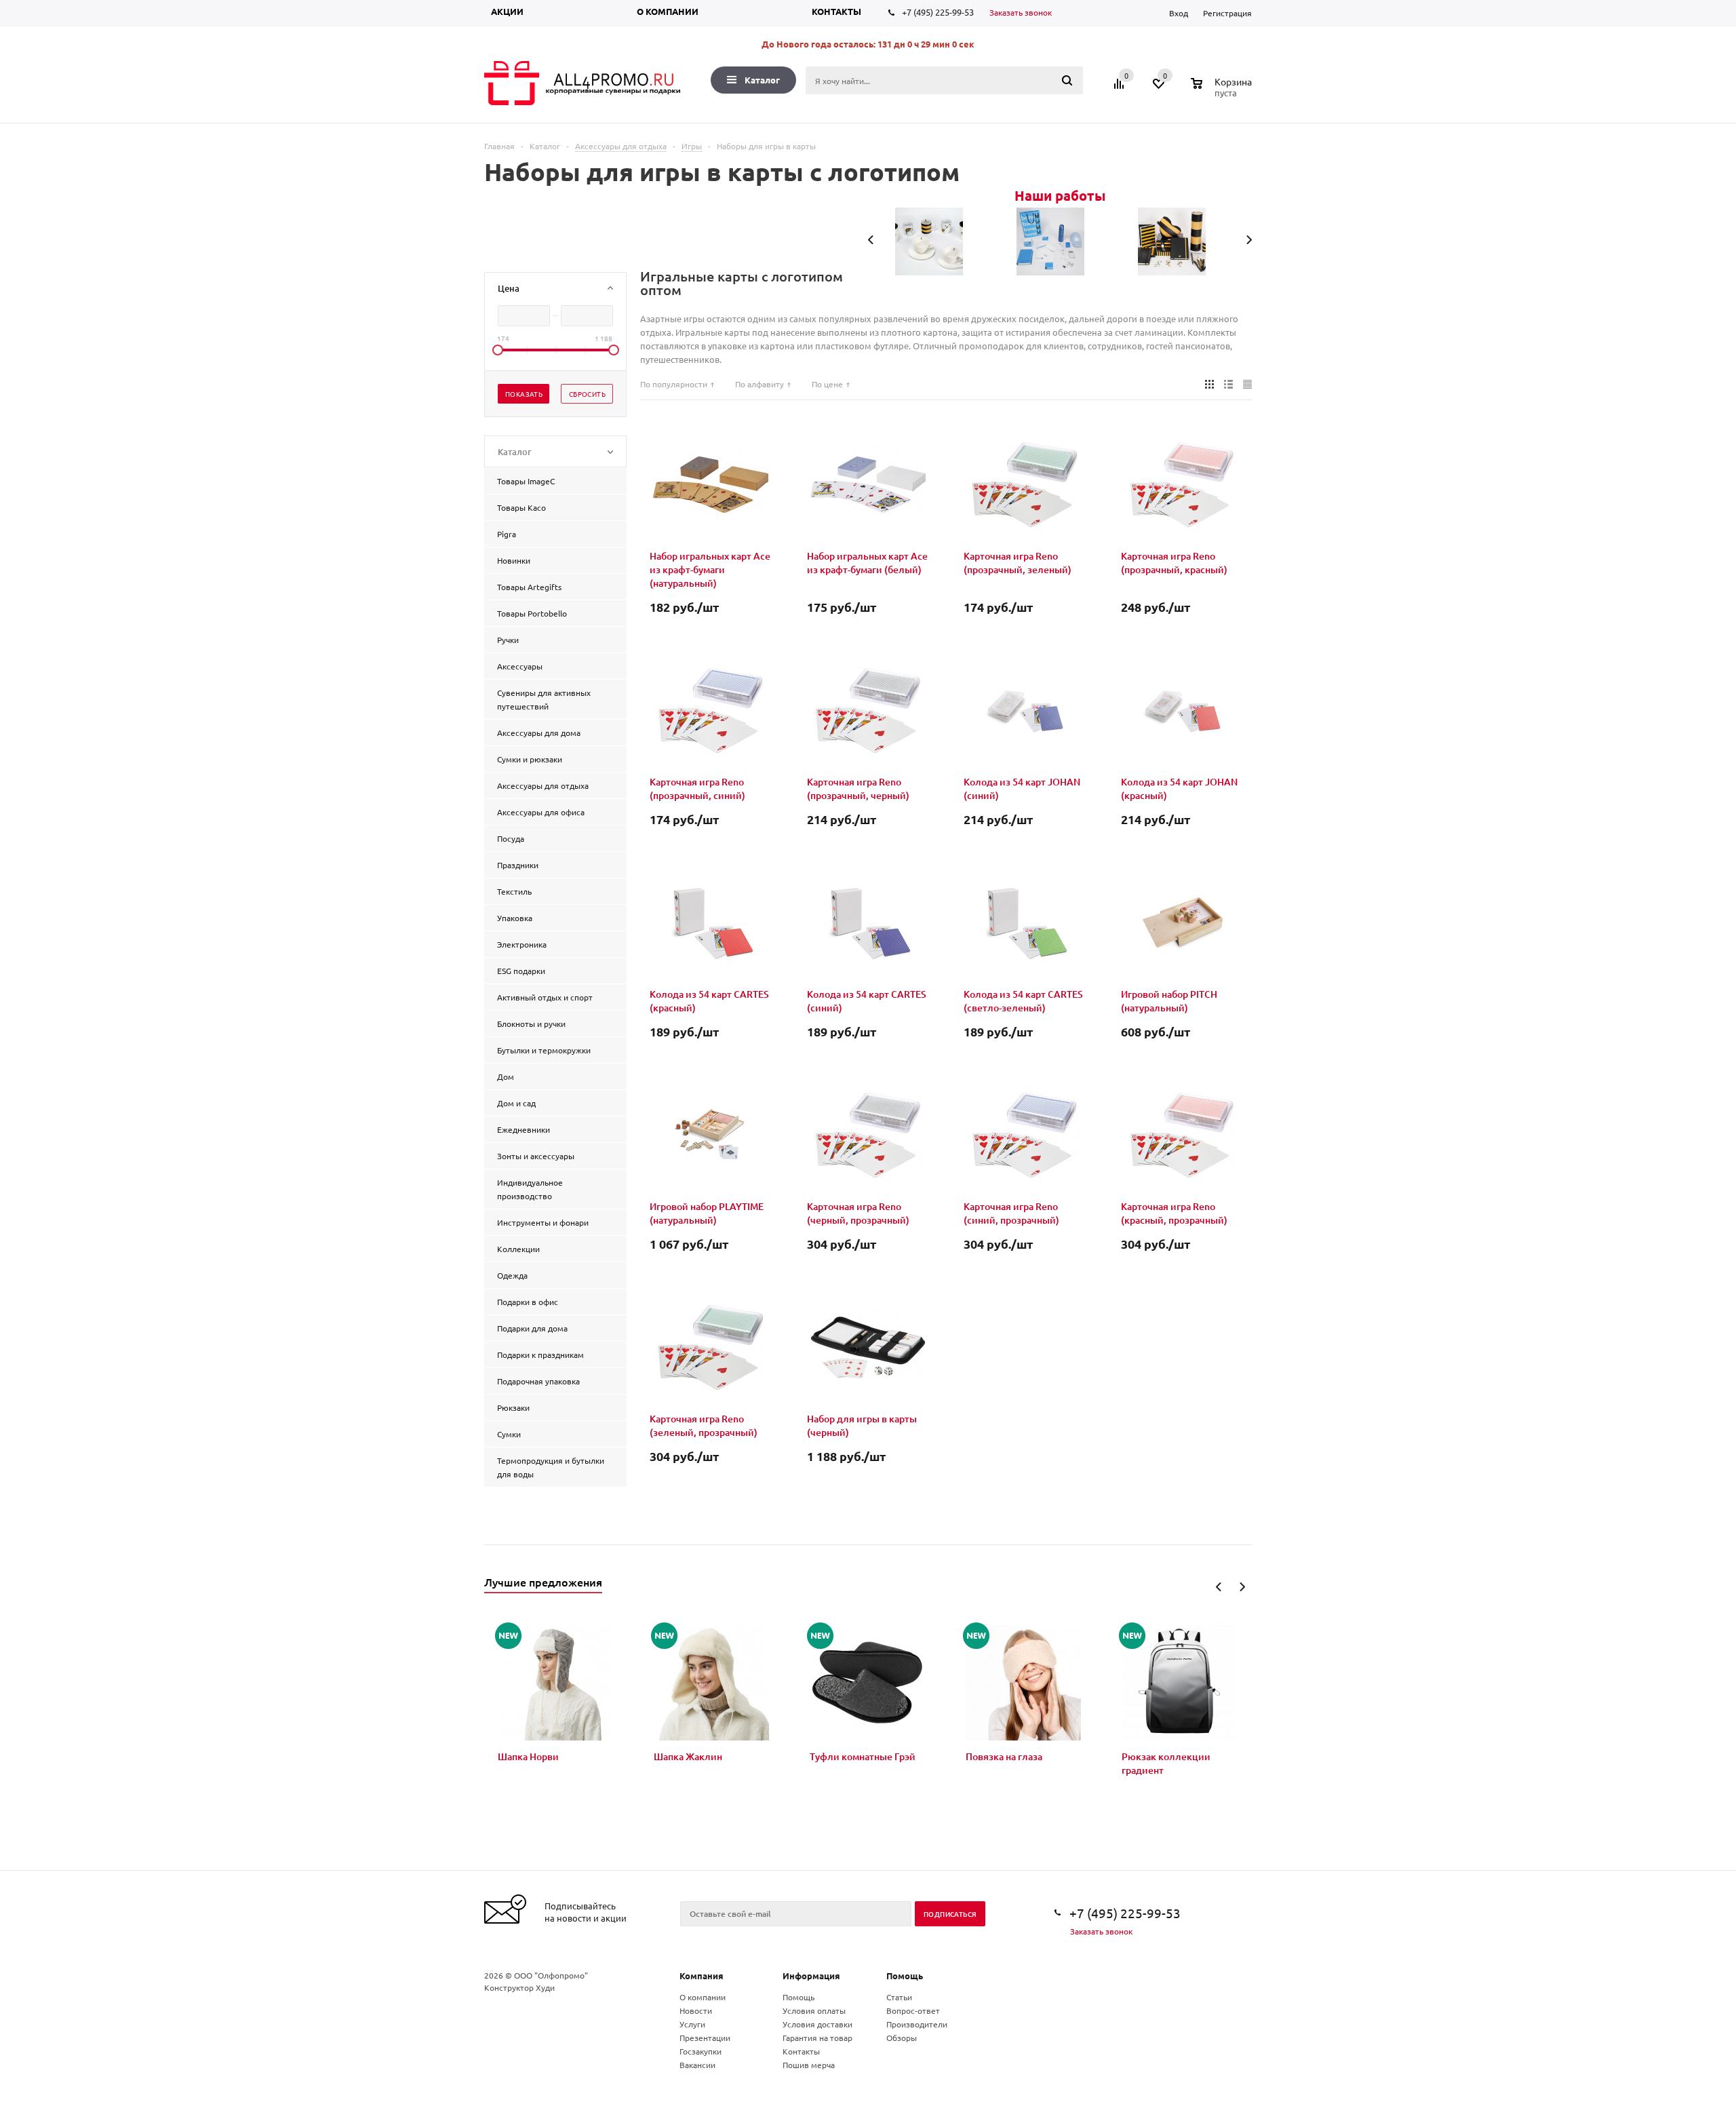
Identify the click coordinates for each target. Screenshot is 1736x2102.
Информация (811, 1976)
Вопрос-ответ (913, 2010)
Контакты (836, 11)
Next (1242, 1587)
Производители (917, 2024)
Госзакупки (701, 2051)
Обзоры (902, 2038)
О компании (668, 11)
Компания (702, 1976)
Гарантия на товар (817, 2038)
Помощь (905, 1976)
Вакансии (697, 2065)
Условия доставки (817, 2024)
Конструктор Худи (519, 1987)
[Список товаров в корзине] (1223, 91)
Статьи (899, 1997)
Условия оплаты (814, 2010)
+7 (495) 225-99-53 (938, 12)
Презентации (705, 2038)
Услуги (692, 2024)
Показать (524, 394)
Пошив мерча (809, 2065)
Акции (507, 11)
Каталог (762, 80)
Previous (1219, 1587)
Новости (696, 2010)
